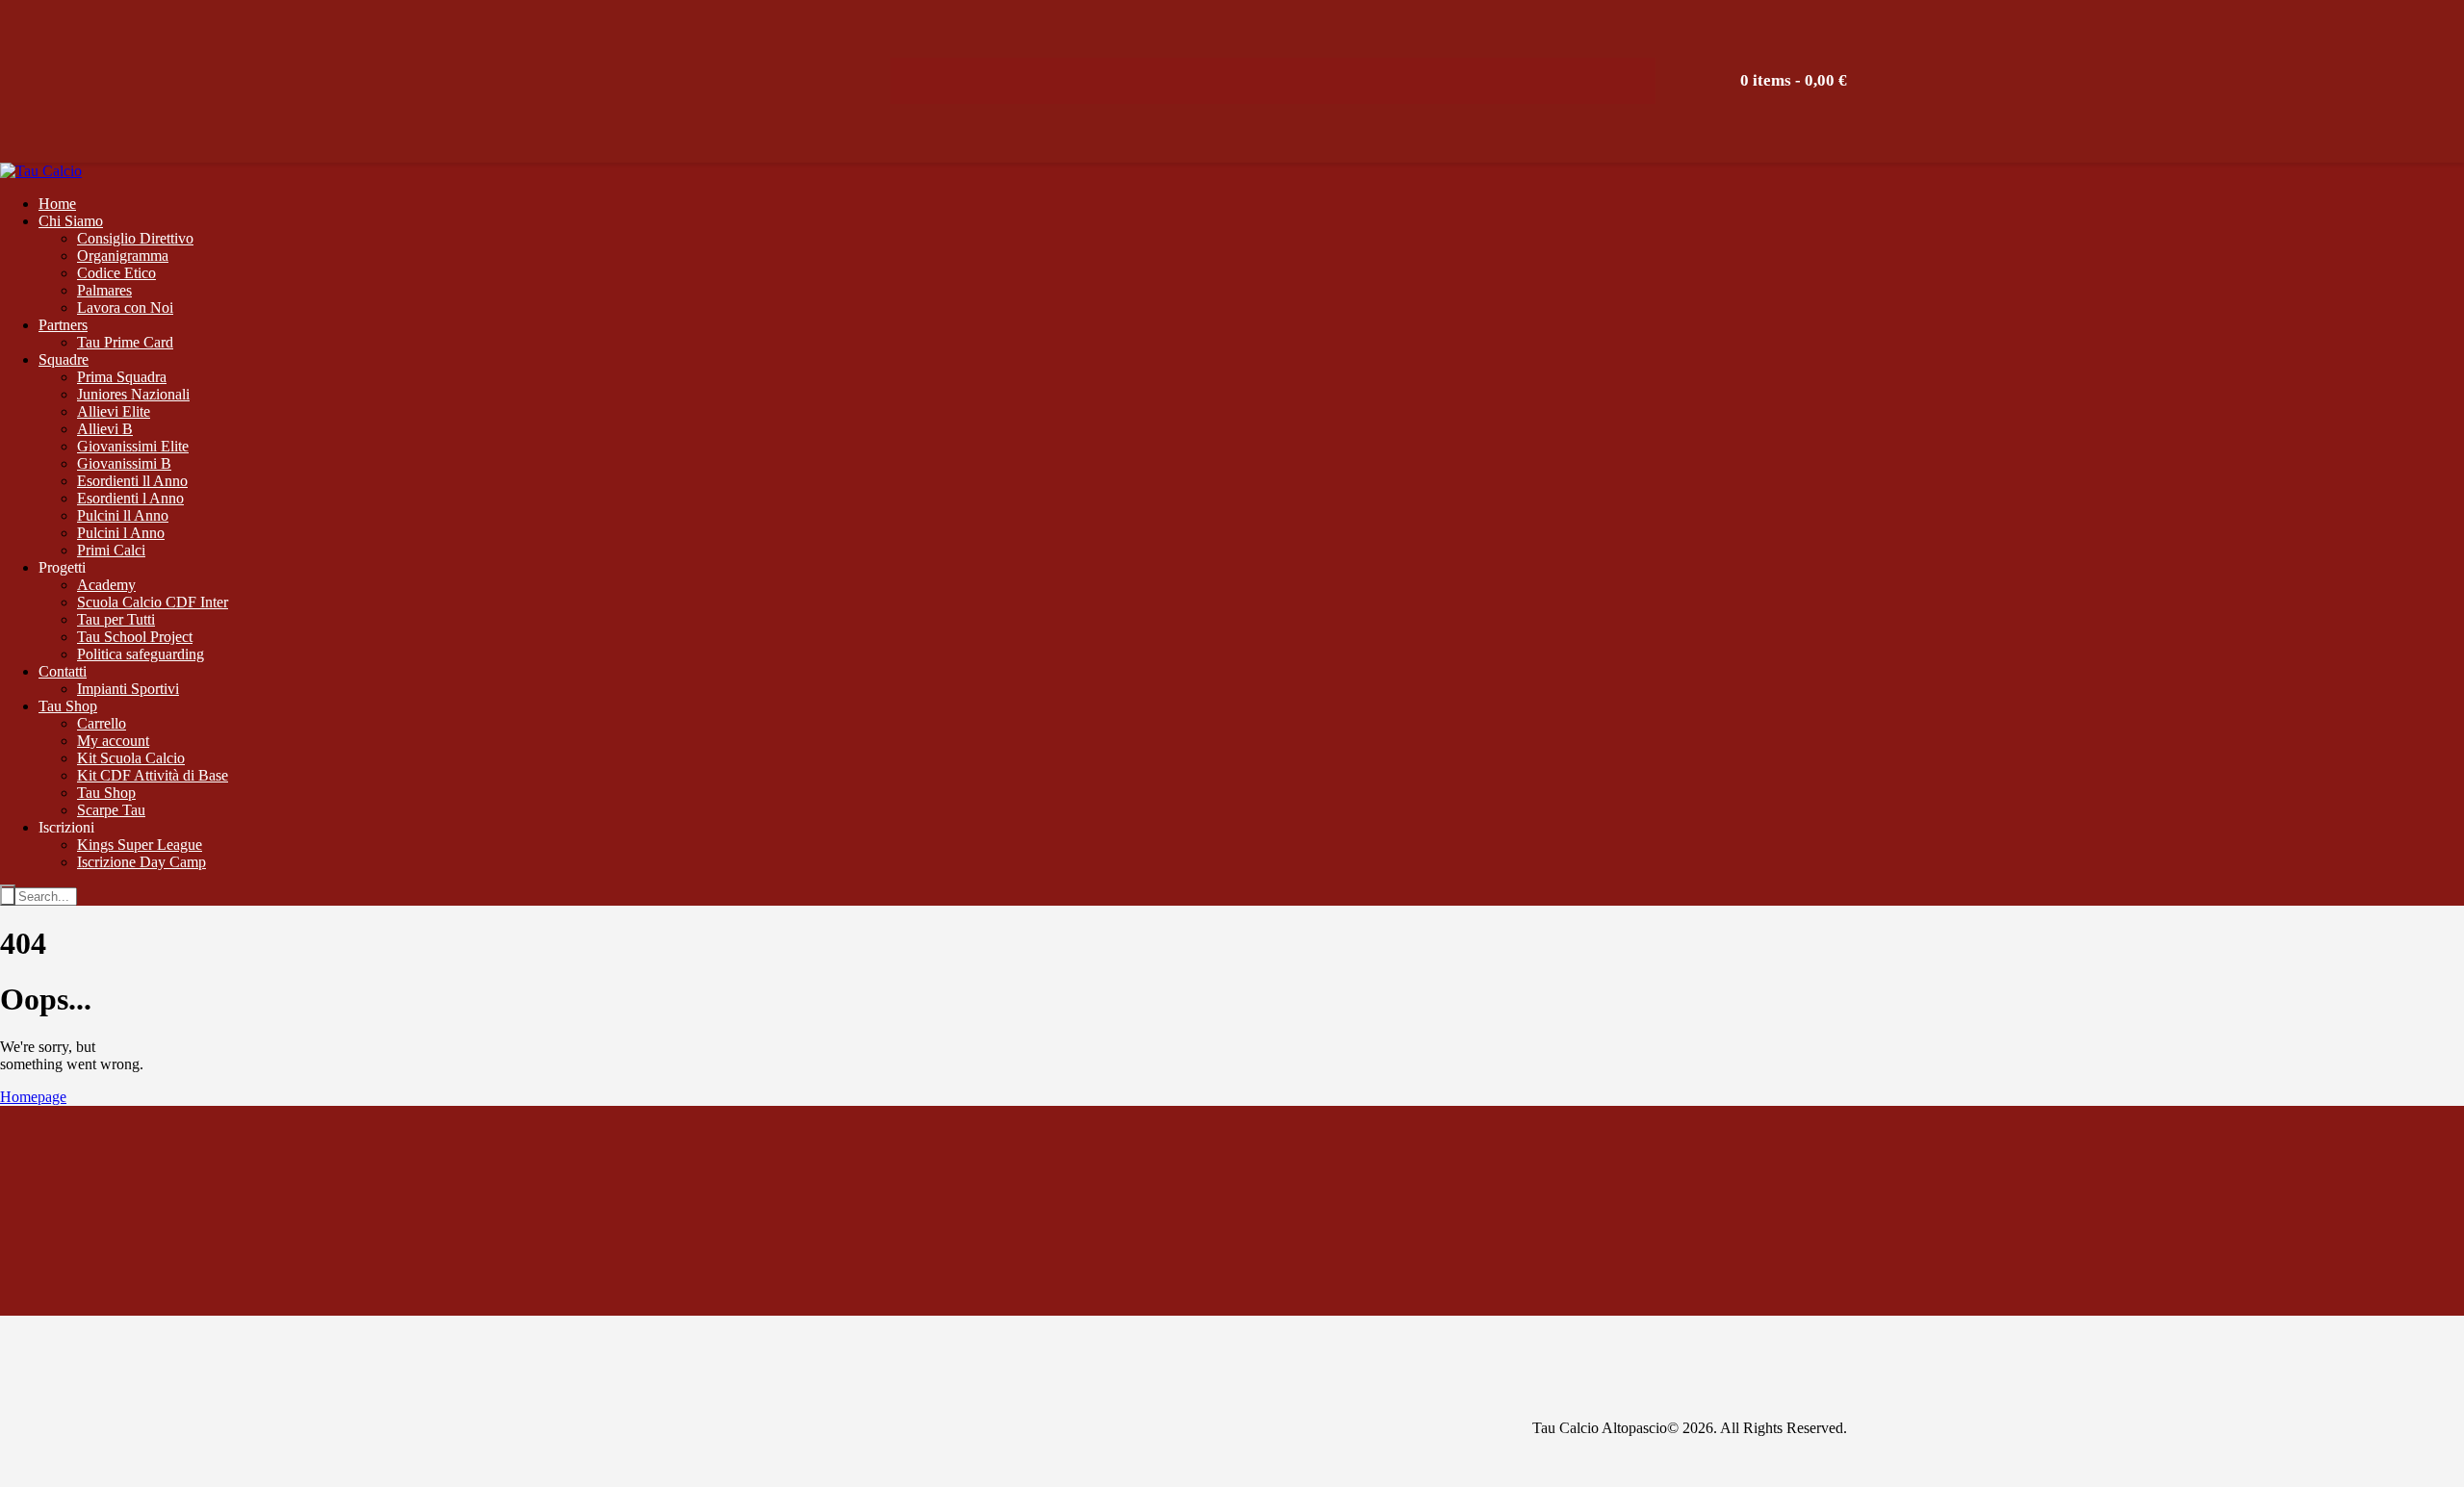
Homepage (33, 1097)
